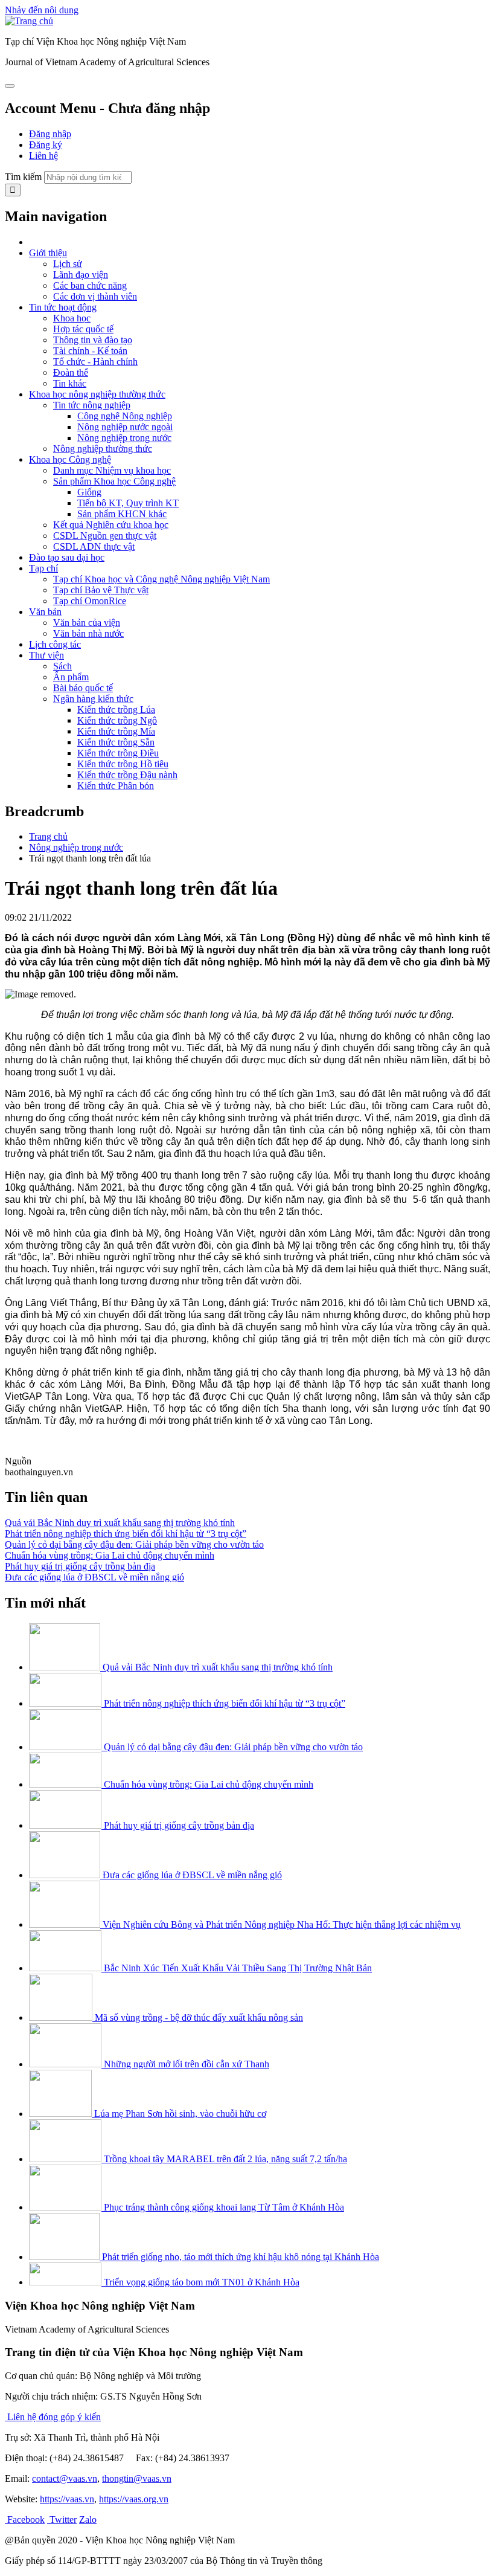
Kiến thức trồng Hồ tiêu (123, 764)
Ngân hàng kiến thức (93, 699)
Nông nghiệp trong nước (124, 438)
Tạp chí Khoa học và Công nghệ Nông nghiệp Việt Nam (161, 579)
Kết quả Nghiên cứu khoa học (111, 525)
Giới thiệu (48, 253)
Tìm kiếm (23, 177)
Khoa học (72, 318)
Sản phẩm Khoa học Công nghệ (114, 481)
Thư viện (46, 655)
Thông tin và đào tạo (93, 340)
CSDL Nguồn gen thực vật (105, 536)
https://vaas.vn (67, 2499)
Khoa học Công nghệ (70, 459)
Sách (62, 666)
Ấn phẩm (71, 677)
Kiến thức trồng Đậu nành (127, 775)
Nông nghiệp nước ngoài (125, 427)
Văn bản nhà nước (88, 633)
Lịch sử (68, 264)
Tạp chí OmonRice (90, 601)
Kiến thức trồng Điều (118, 753)
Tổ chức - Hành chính (95, 362)
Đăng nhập (50, 134)
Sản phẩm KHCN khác (122, 514)
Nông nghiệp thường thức (103, 449)
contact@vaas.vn (65, 2478)
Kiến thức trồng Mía (116, 731)
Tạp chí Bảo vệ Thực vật (101, 590)
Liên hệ (43, 156)
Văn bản (45, 612)
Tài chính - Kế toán (90, 351)
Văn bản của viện (87, 623)
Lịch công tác (55, 644)
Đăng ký (46, 145)
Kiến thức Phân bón (116, 786)
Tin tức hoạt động (63, 307)
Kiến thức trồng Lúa (116, 710)
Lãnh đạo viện (81, 275)
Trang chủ (48, 836)
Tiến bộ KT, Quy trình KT (128, 503)
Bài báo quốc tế (83, 688)
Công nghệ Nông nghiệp (125, 416)
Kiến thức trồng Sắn (116, 742)
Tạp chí (43, 568)
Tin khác (70, 383)
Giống (89, 492)
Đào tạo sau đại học (67, 557)
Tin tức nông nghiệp (92, 405)
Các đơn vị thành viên (95, 296)
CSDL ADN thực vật (94, 546)
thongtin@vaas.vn (137, 2478)
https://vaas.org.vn (134, 2499)
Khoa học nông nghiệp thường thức (97, 394)
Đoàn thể (71, 372)
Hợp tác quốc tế (83, 329)
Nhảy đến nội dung (42, 10)
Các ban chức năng (90, 285)
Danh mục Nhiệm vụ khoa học (112, 470)
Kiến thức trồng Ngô (117, 720)
